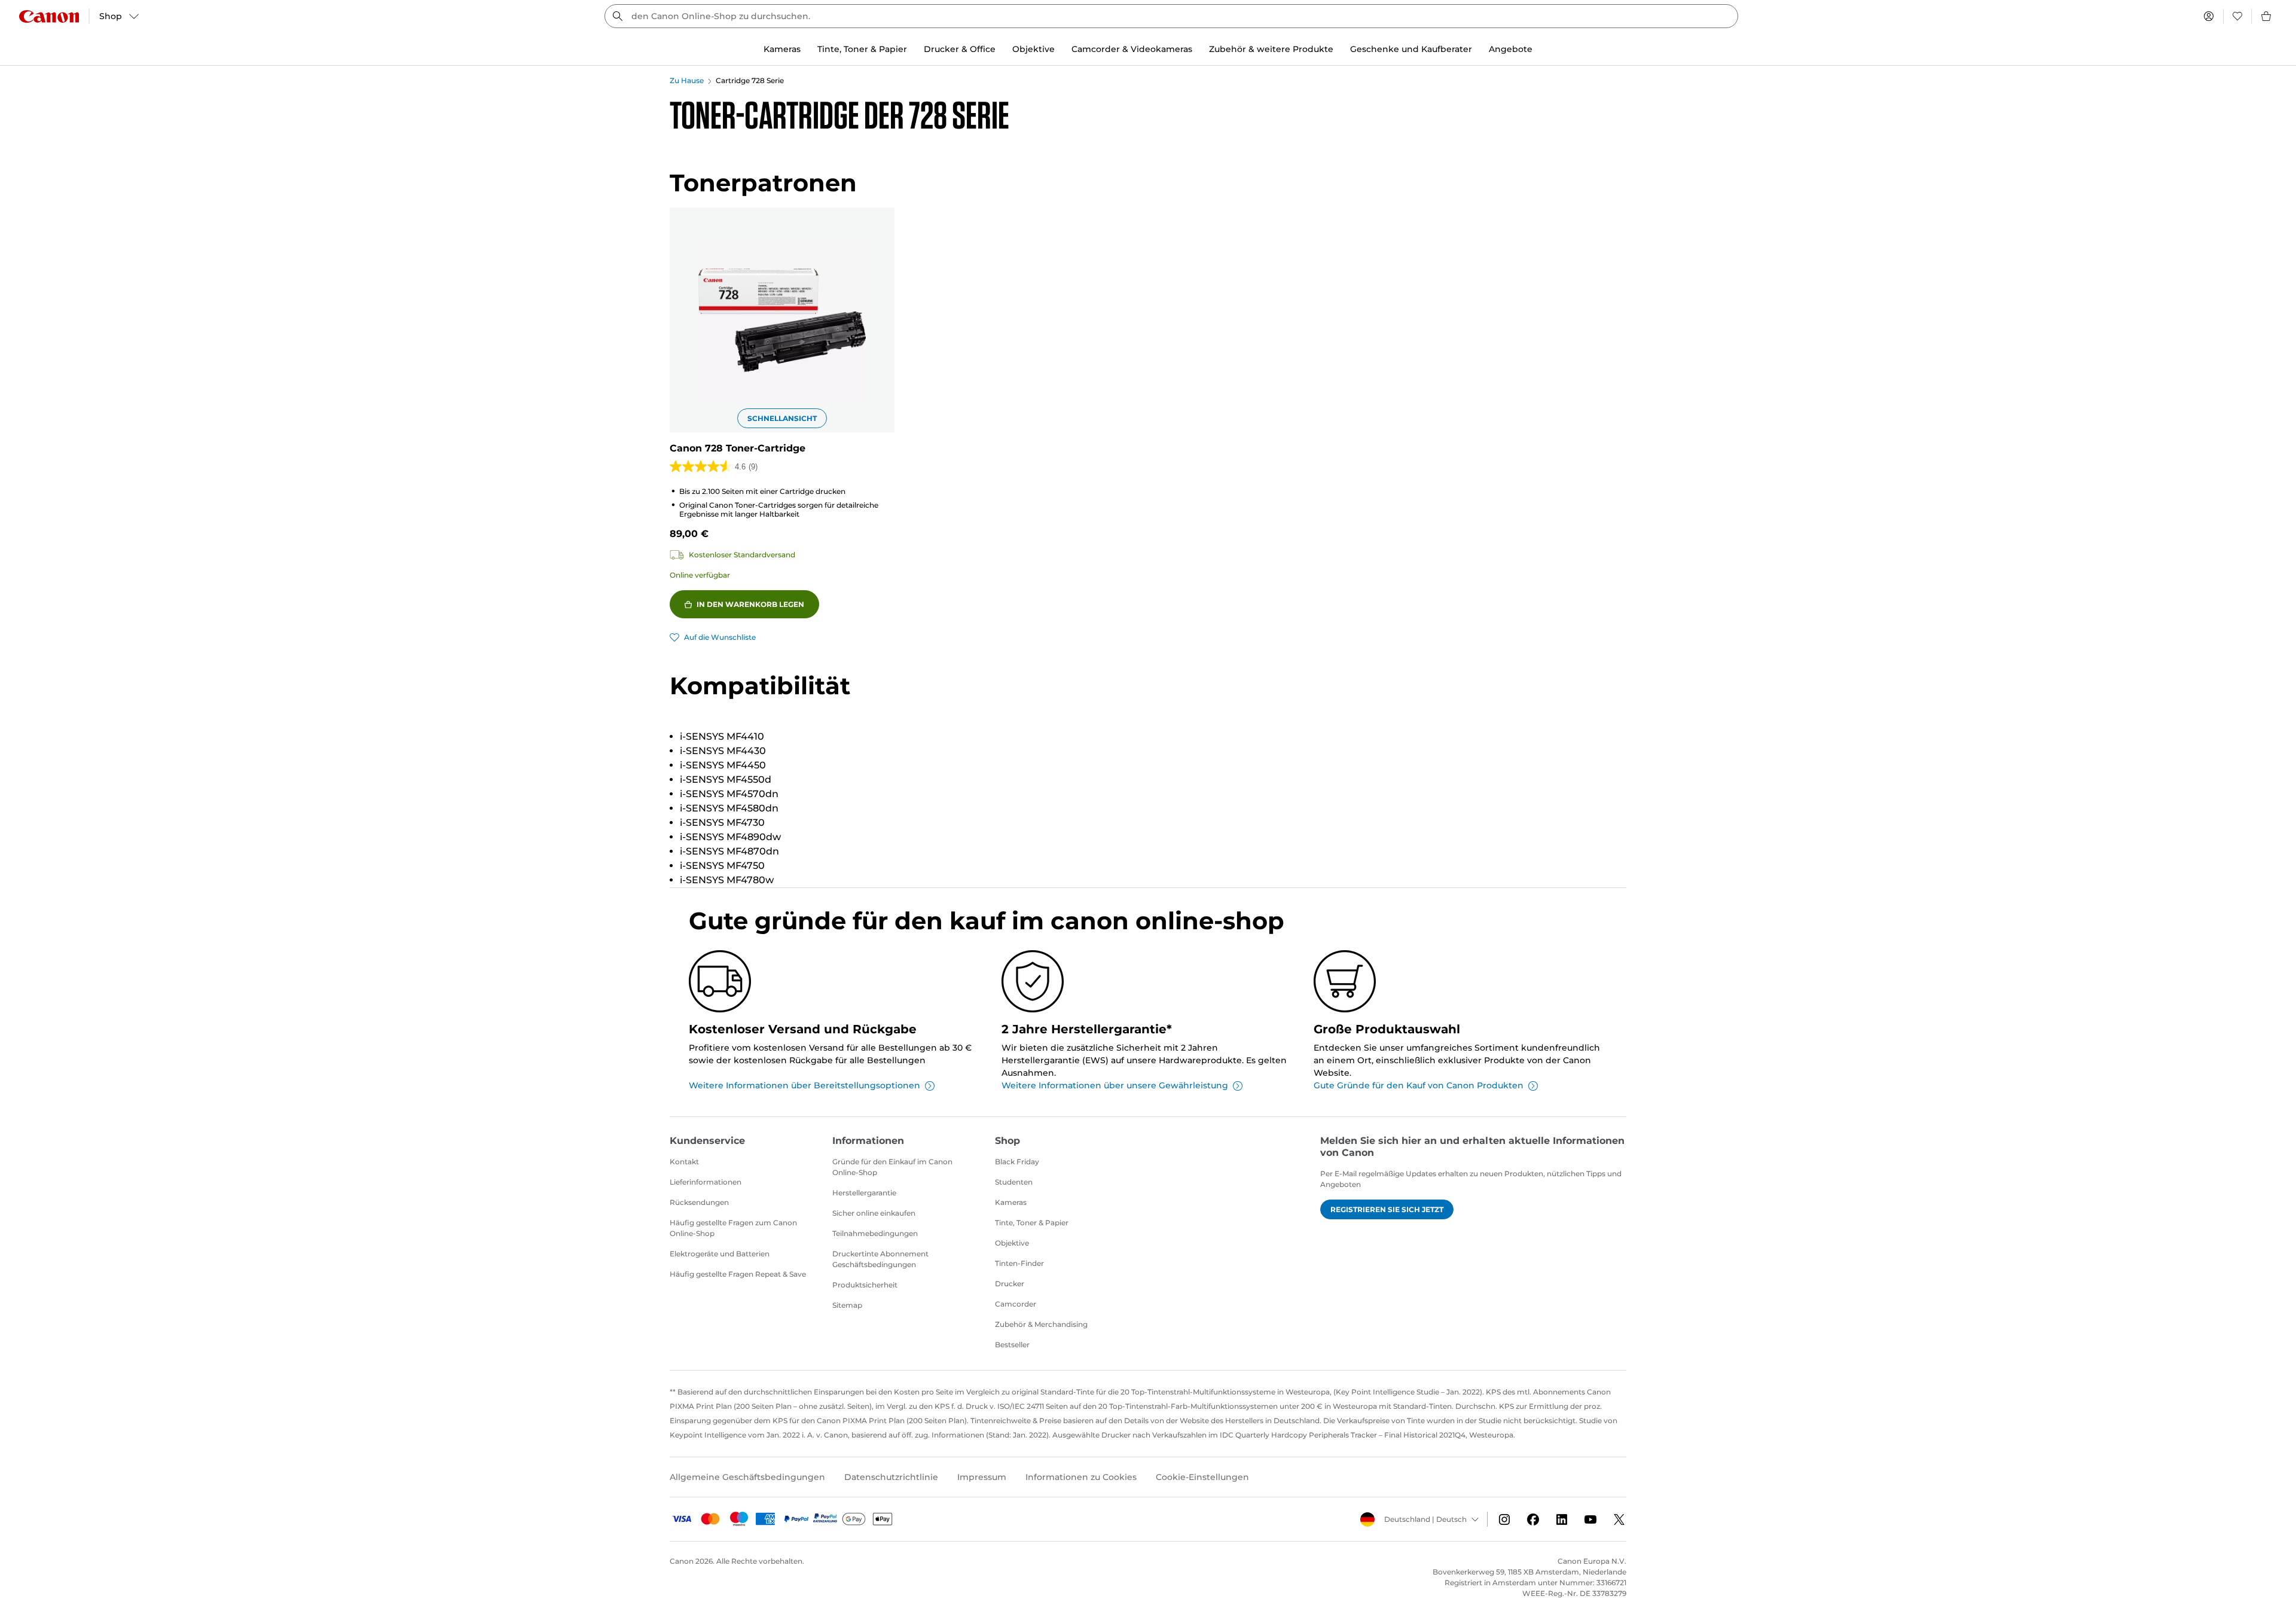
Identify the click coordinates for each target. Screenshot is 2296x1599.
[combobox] (1171, 16)
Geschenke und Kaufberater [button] (1411, 49)
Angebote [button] (1511, 49)
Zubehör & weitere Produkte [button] (1271, 49)
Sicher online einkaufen (874, 1213)
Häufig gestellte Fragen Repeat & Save (738, 1274)
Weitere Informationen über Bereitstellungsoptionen (804, 1085)
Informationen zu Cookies (1081, 1477)
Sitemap (847, 1305)
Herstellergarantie (864, 1193)
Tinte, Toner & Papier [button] (862, 49)
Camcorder (1016, 1304)
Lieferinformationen (706, 1182)
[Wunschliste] (2237, 16)
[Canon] (49, 16)
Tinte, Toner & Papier (1032, 1223)
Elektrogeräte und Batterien (720, 1254)
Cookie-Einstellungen (1202, 1477)
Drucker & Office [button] (960, 49)
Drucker (1010, 1284)
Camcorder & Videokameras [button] (1132, 49)
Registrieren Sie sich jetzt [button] (1387, 1209)
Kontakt (684, 1162)
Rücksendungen (699, 1202)
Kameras (1011, 1202)
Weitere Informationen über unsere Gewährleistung (1115, 1085)
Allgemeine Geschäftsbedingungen (747, 1477)
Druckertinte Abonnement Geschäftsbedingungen (880, 1259)
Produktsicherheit (865, 1285)
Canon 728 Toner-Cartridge (738, 448)
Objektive (1012, 1243)
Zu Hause (687, 80)
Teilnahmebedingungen (875, 1233)
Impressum (982, 1477)
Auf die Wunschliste (720, 637)
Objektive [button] (1033, 49)
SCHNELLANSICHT (782, 418)
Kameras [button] (782, 49)
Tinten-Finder (1019, 1263)
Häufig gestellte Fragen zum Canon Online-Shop (733, 1228)
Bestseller (1012, 1345)
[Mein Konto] (2209, 16)
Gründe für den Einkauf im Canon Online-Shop (892, 1167)
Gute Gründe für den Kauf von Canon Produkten (1419, 1085)
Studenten (1014, 1182)
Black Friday (1017, 1162)
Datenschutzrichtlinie (891, 1477)
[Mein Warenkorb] (2267, 16)
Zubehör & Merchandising (1041, 1324)
